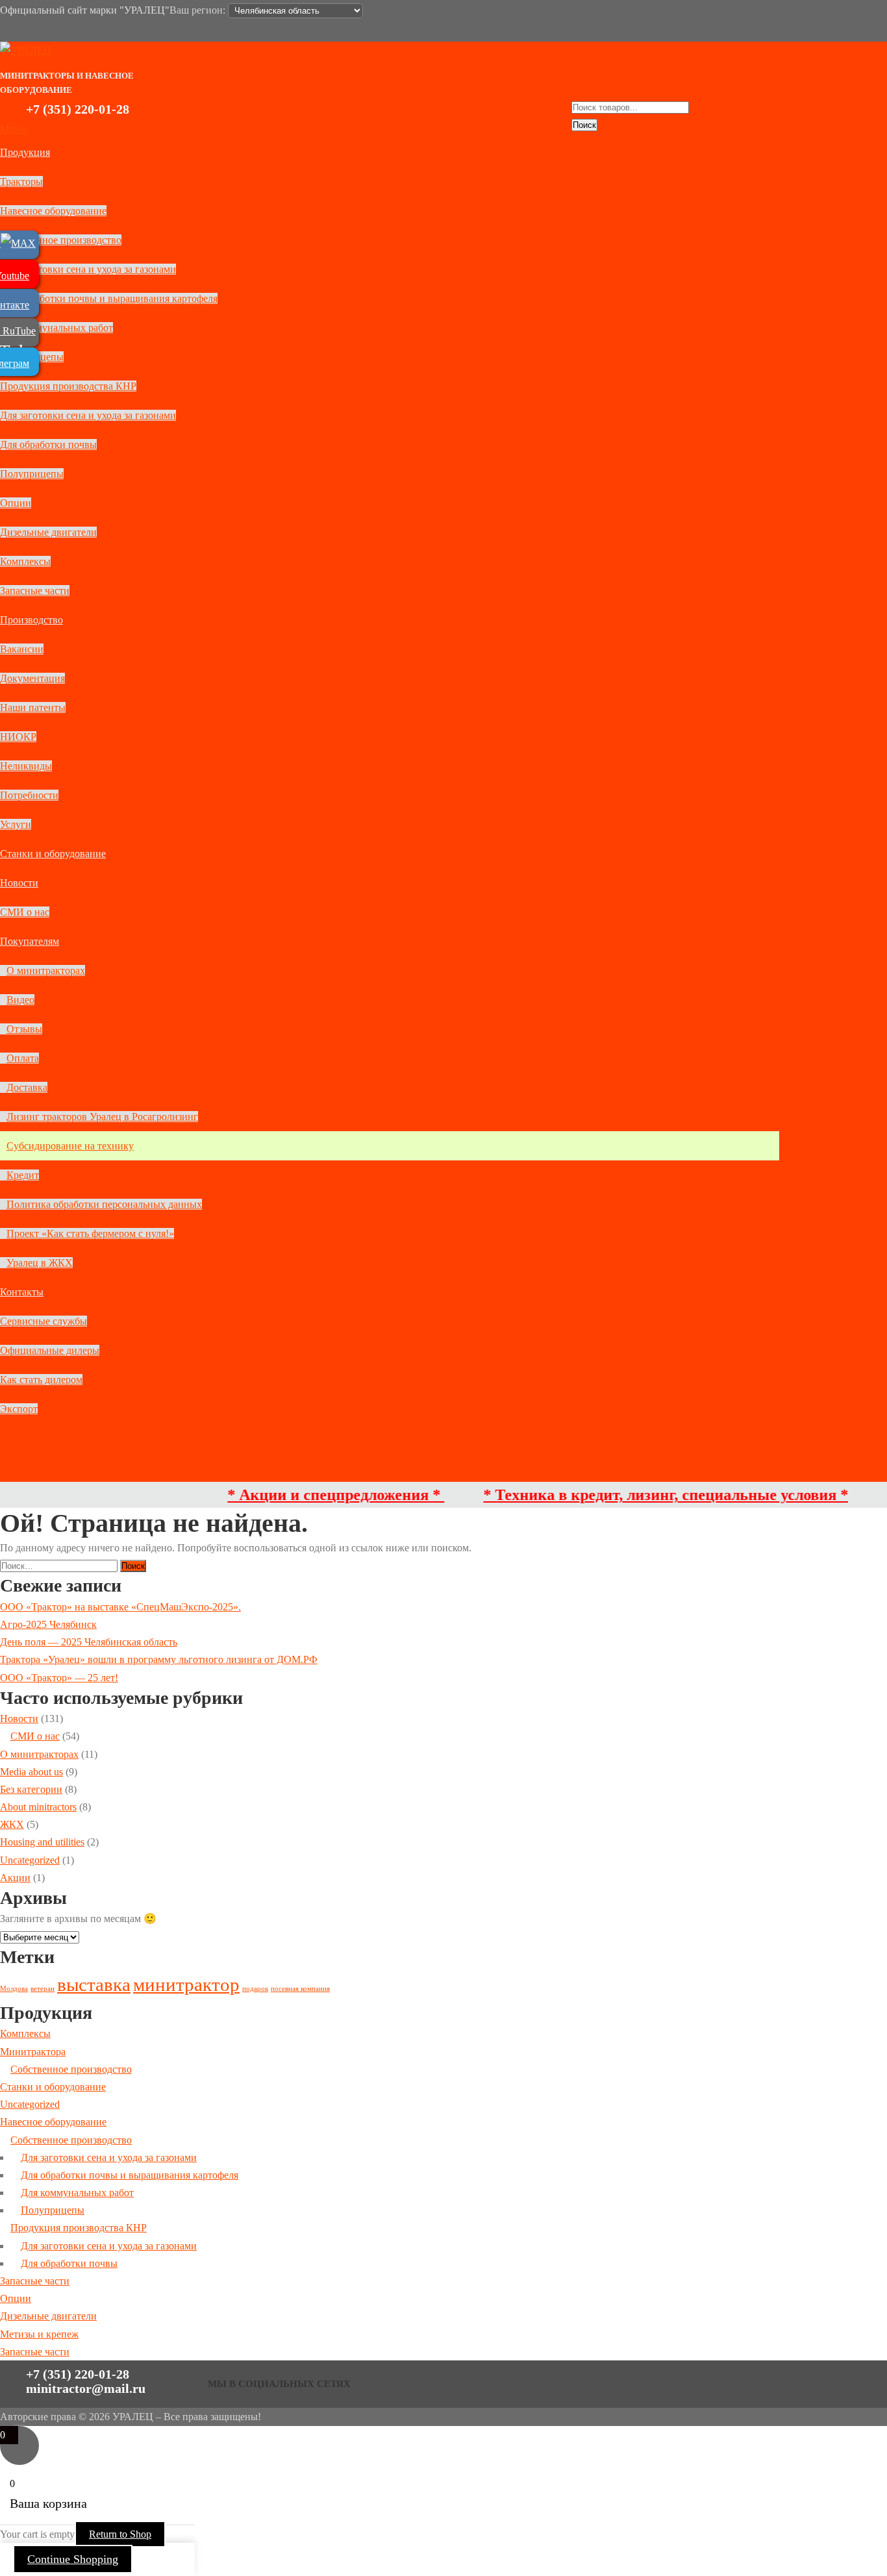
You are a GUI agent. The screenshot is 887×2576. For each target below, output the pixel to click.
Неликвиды (26, 766)
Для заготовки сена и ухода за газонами (88, 269)
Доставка (27, 1087)
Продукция (25, 152)
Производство (31, 620)
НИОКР (18, 737)
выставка (94, 1984)
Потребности (29, 795)
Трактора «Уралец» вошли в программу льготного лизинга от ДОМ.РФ (159, 1659)
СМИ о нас (25, 912)
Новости (19, 883)
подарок (255, 1989)
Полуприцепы (32, 474)
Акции (15, 1878)
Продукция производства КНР (68, 386)
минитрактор (186, 1984)
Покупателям (30, 941)
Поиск (584, 125)
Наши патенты (33, 707)
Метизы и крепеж (39, 2334)
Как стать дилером (41, 1380)
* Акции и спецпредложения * (295, 1495)
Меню (14, 129)
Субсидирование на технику (70, 1146)
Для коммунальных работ (56, 328)
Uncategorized (30, 1860)
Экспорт (19, 1409)
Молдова (14, 1989)
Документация (32, 678)
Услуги (16, 824)
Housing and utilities (42, 1842)
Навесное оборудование (53, 211)
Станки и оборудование (53, 854)
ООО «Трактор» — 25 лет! (59, 1678)
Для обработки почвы (48, 444)
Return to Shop (120, 2534)
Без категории (31, 1789)
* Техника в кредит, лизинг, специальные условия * (625, 1495)
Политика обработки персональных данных (104, 1204)
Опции (16, 503)
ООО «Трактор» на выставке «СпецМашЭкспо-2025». (120, 1607)
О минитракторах (46, 970)
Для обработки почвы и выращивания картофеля (109, 298)
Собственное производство (61, 240)
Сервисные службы (44, 1321)
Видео (20, 1000)
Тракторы (21, 181)
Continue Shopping (73, 2559)
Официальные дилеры (50, 1350)
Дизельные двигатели (48, 532)
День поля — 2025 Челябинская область (89, 1642)
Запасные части (35, 591)
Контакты (22, 1292)
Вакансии (22, 649)
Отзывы (24, 1029)
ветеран (43, 1989)
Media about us (31, 1772)
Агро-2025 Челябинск (48, 1624)
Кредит (23, 1175)
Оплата (23, 1058)
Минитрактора (33, 2052)
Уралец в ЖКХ (40, 1263)
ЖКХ (12, 1824)
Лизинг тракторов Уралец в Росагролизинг (102, 1117)
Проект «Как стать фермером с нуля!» (90, 1233)
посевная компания (300, 1989)
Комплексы (25, 561)
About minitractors (38, 1807)
